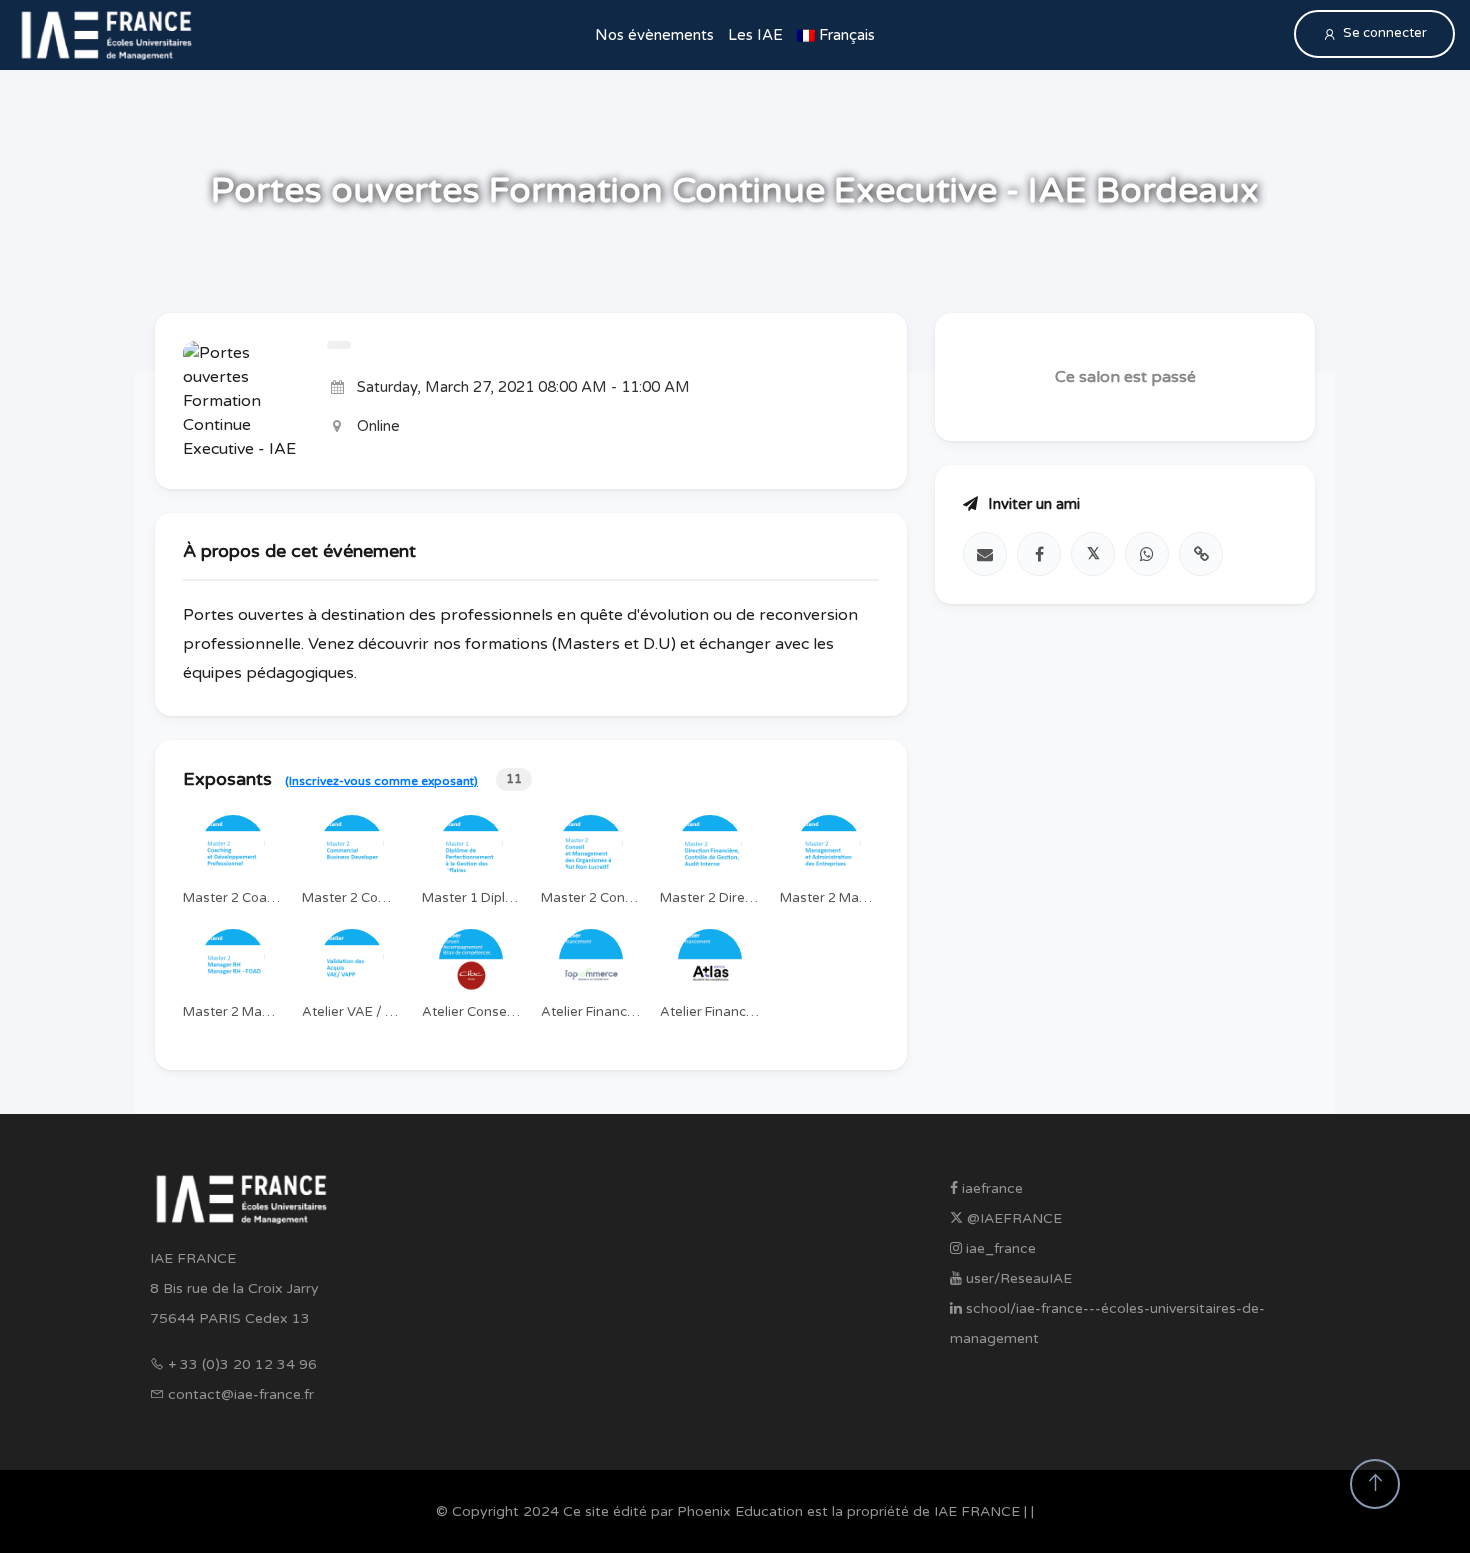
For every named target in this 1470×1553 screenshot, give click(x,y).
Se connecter (1385, 33)
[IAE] (106, 35)
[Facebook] (1039, 554)
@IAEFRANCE (1012, 1218)
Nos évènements (654, 35)
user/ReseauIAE (1017, 1278)
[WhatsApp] (1147, 554)
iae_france (999, 1248)
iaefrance (990, 1188)
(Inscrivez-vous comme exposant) (381, 781)
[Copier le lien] (1201, 554)
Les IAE (755, 35)
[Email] (985, 554)
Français (845, 35)
